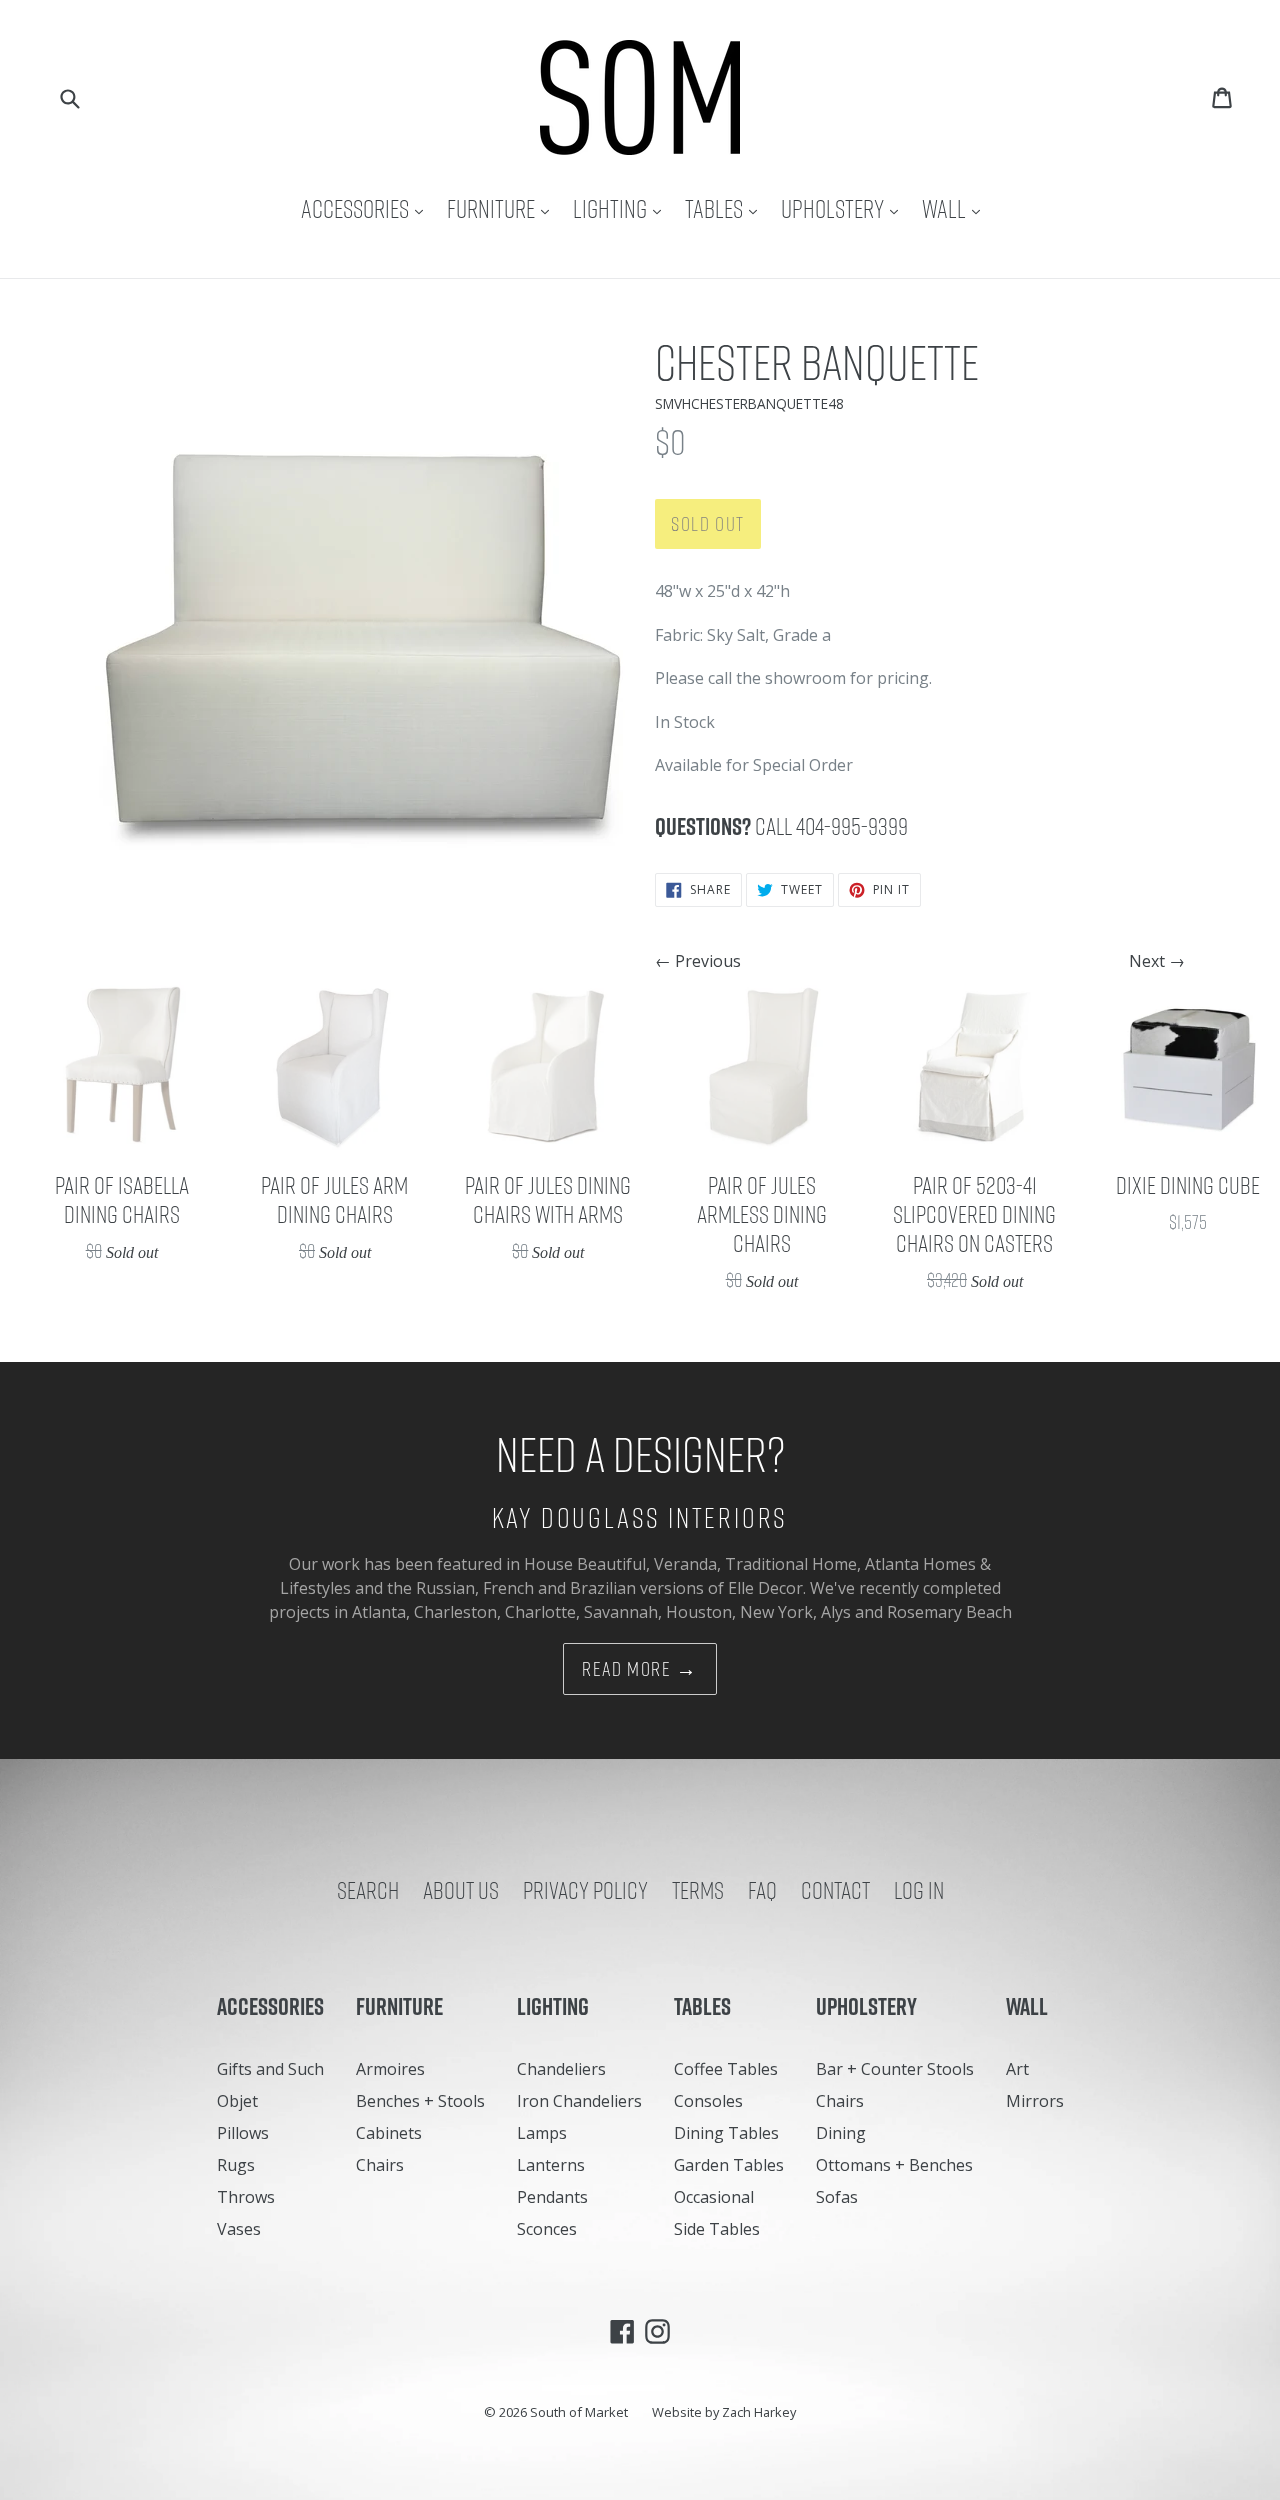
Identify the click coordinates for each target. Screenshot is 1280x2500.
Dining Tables (726, 2133)
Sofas (837, 2197)
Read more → (640, 1669)
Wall (956, 208)
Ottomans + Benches (894, 2165)
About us (461, 1890)
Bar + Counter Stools (895, 2069)
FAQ (762, 1890)
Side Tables (717, 2229)
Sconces (547, 2229)
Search (368, 1890)
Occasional (714, 2197)
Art (1017, 2069)
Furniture (503, 208)
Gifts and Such (270, 2069)
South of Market (579, 2412)
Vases (239, 2229)
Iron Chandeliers (579, 2101)
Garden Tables (729, 2165)
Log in (919, 1890)
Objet (237, 2101)
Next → (1157, 961)
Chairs (380, 2165)
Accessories (367, 208)
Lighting (622, 208)
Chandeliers (561, 2069)
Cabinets (389, 2133)
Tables (726, 208)
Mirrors (1035, 2101)
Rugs (236, 2165)
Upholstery (844, 208)
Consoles (708, 2101)
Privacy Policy (585, 1890)
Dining (841, 2133)
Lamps (542, 2133)
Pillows (243, 2133)
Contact (835, 1890)
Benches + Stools (420, 2101)
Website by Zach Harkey (724, 2412)
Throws (246, 2197)
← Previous (698, 961)
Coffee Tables (726, 2069)
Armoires (390, 2069)
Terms (698, 1890)
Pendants (552, 2197)
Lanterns (551, 2165)
